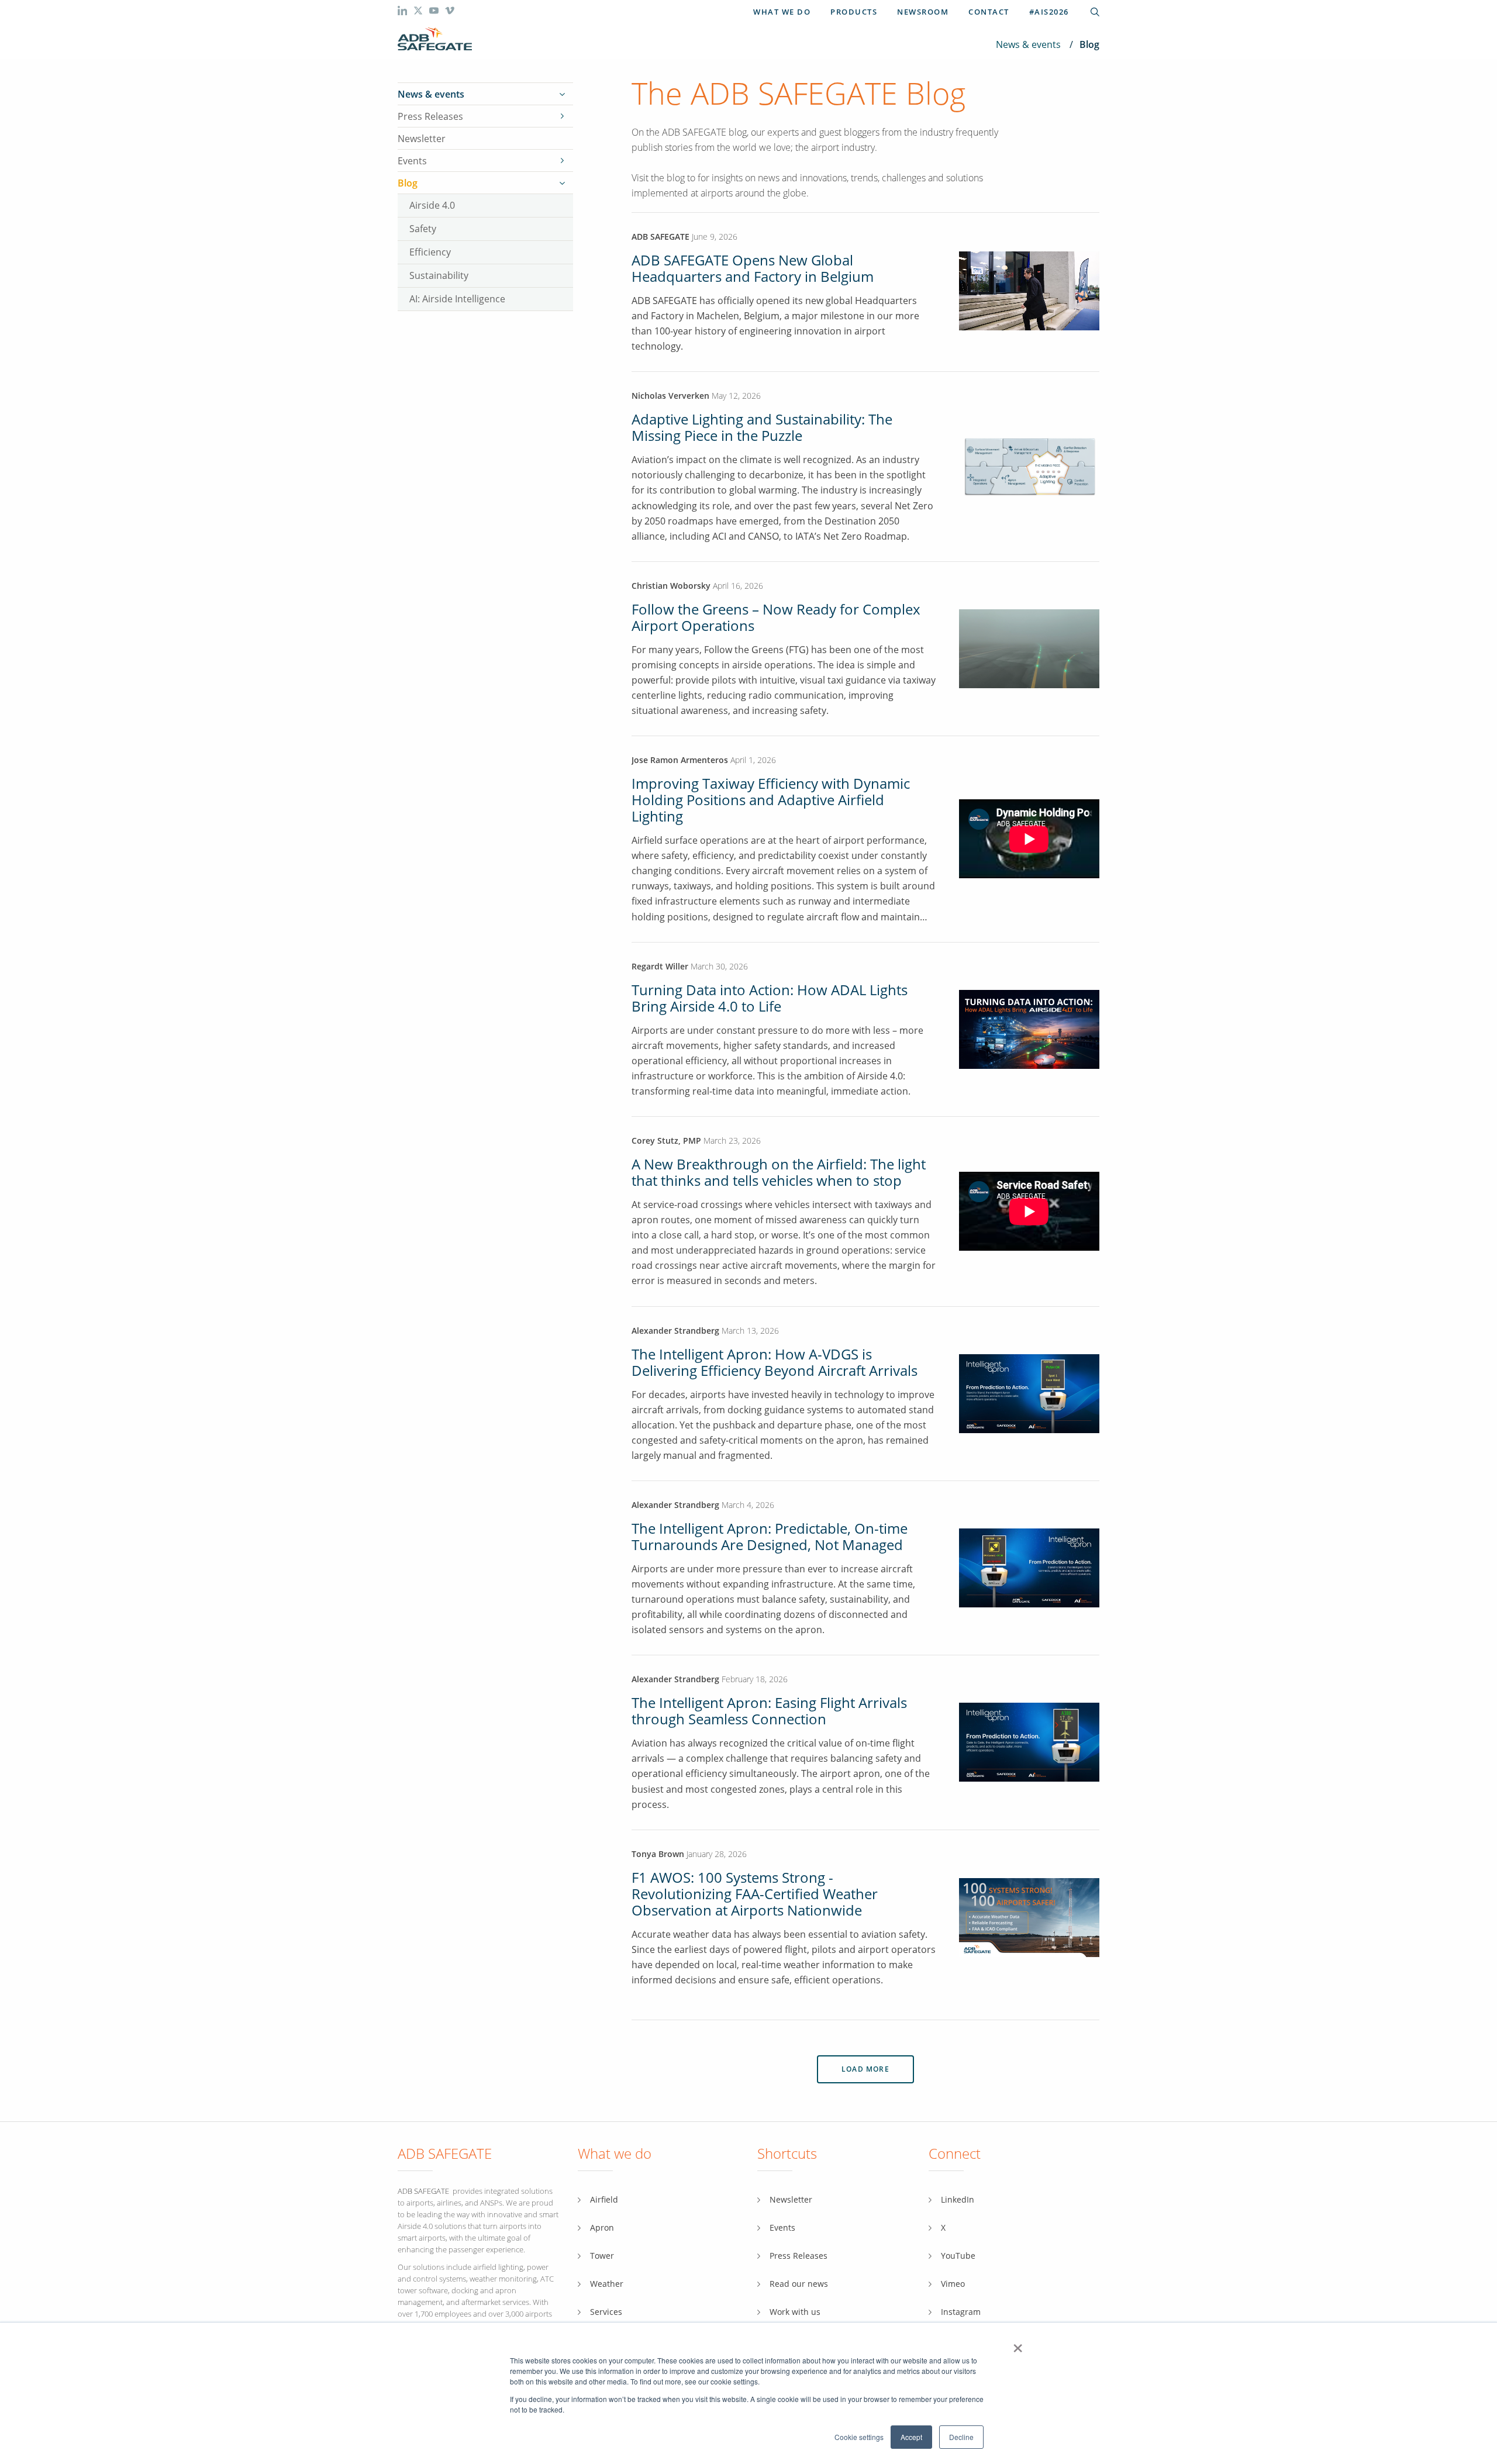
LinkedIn (958, 2199)
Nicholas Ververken (670, 396)
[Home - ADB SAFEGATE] (435, 39)
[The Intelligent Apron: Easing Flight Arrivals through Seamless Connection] (1029, 1742)
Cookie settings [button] (859, 2437)
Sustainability (439, 275)
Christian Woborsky (672, 586)
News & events (1028, 44)
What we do (782, 12)
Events (412, 161)
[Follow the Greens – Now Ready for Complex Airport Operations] (1029, 648)
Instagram (961, 2312)
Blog (408, 183)
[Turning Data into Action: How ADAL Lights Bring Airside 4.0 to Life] (1029, 1028)
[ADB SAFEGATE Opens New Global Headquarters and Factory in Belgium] (1029, 327)
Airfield (604, 2199)
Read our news (799, 2284)
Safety (423, 228)
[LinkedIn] (403, 12)
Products (854, 12)
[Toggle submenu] (562, 94)
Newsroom (923, 12)
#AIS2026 (1049, 12)
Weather (607, 2284)
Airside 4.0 (432, 205)
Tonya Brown (658, 1854)
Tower (602, 2256)
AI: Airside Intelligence (457, 298)
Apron (602, 2227)
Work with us (795, 2312)
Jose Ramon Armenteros (681, 760)
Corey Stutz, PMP (666, 1140)
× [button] (1018, 2344)
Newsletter (422, 139)
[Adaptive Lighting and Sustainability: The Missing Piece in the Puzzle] (1029, 466)
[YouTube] (435, 12)
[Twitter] (419, 12)
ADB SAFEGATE (660, 237)
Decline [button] (961, 2437)
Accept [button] (911, 2437)
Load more (865, 2069)
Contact (989, 12)
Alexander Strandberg (675, 1331)
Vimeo (953, 2284)
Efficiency (430, 252)
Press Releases (430, 116)
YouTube (958, 2256)
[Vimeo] (450, 12)
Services (606, 2312)
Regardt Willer (660, 966)
